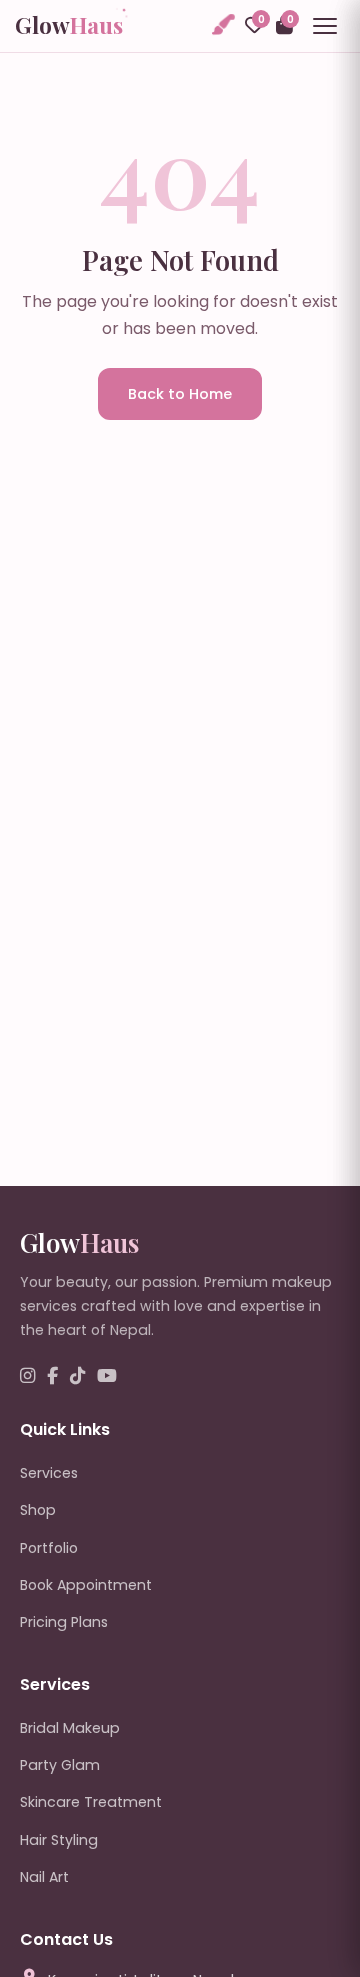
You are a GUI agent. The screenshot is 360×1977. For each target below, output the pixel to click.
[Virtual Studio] (222, 25)
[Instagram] (27, 1376)
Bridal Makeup (70, 1728)
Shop (38, 1510)
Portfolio (49, 1548)
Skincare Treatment (91, 1802)
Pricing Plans (64, 1622)
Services (49, 1473)
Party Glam (60, 1765)
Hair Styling (59, 1840)
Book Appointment (86, 1585)
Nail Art (44, 1877)
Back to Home (180, 394)
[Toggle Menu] (325, 26)
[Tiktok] (77, 1376)
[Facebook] (52, 1376)
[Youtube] (107, 1376)
